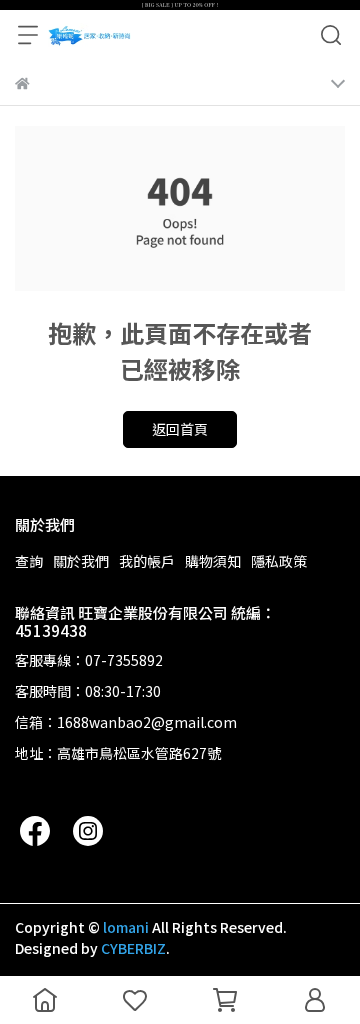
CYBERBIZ (133, 948)
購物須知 (213, 561)
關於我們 (81, 561)
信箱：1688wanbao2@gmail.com (126, 722)
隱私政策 (279, 561)
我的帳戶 (147, 561)
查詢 (29, 561)
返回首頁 (180, 429)
